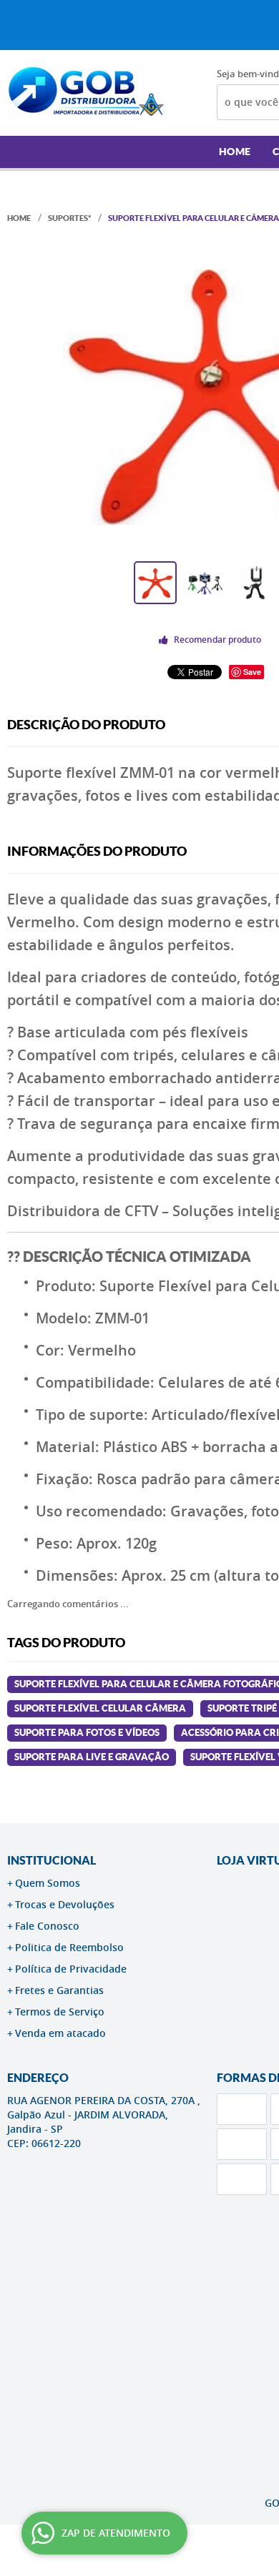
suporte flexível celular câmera (100, 1708)
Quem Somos (48, 1883)
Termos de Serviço (60, 2012)
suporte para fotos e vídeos (87, 1733)
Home (235, 152)
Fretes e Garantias (59, 1990)
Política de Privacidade (71, 1969)
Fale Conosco (47, 1926)
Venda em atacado (60, 2033)
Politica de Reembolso (69, 1947)
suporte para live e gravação (92, 1757)
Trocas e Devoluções (65, 1904)
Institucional (52, 1860)
